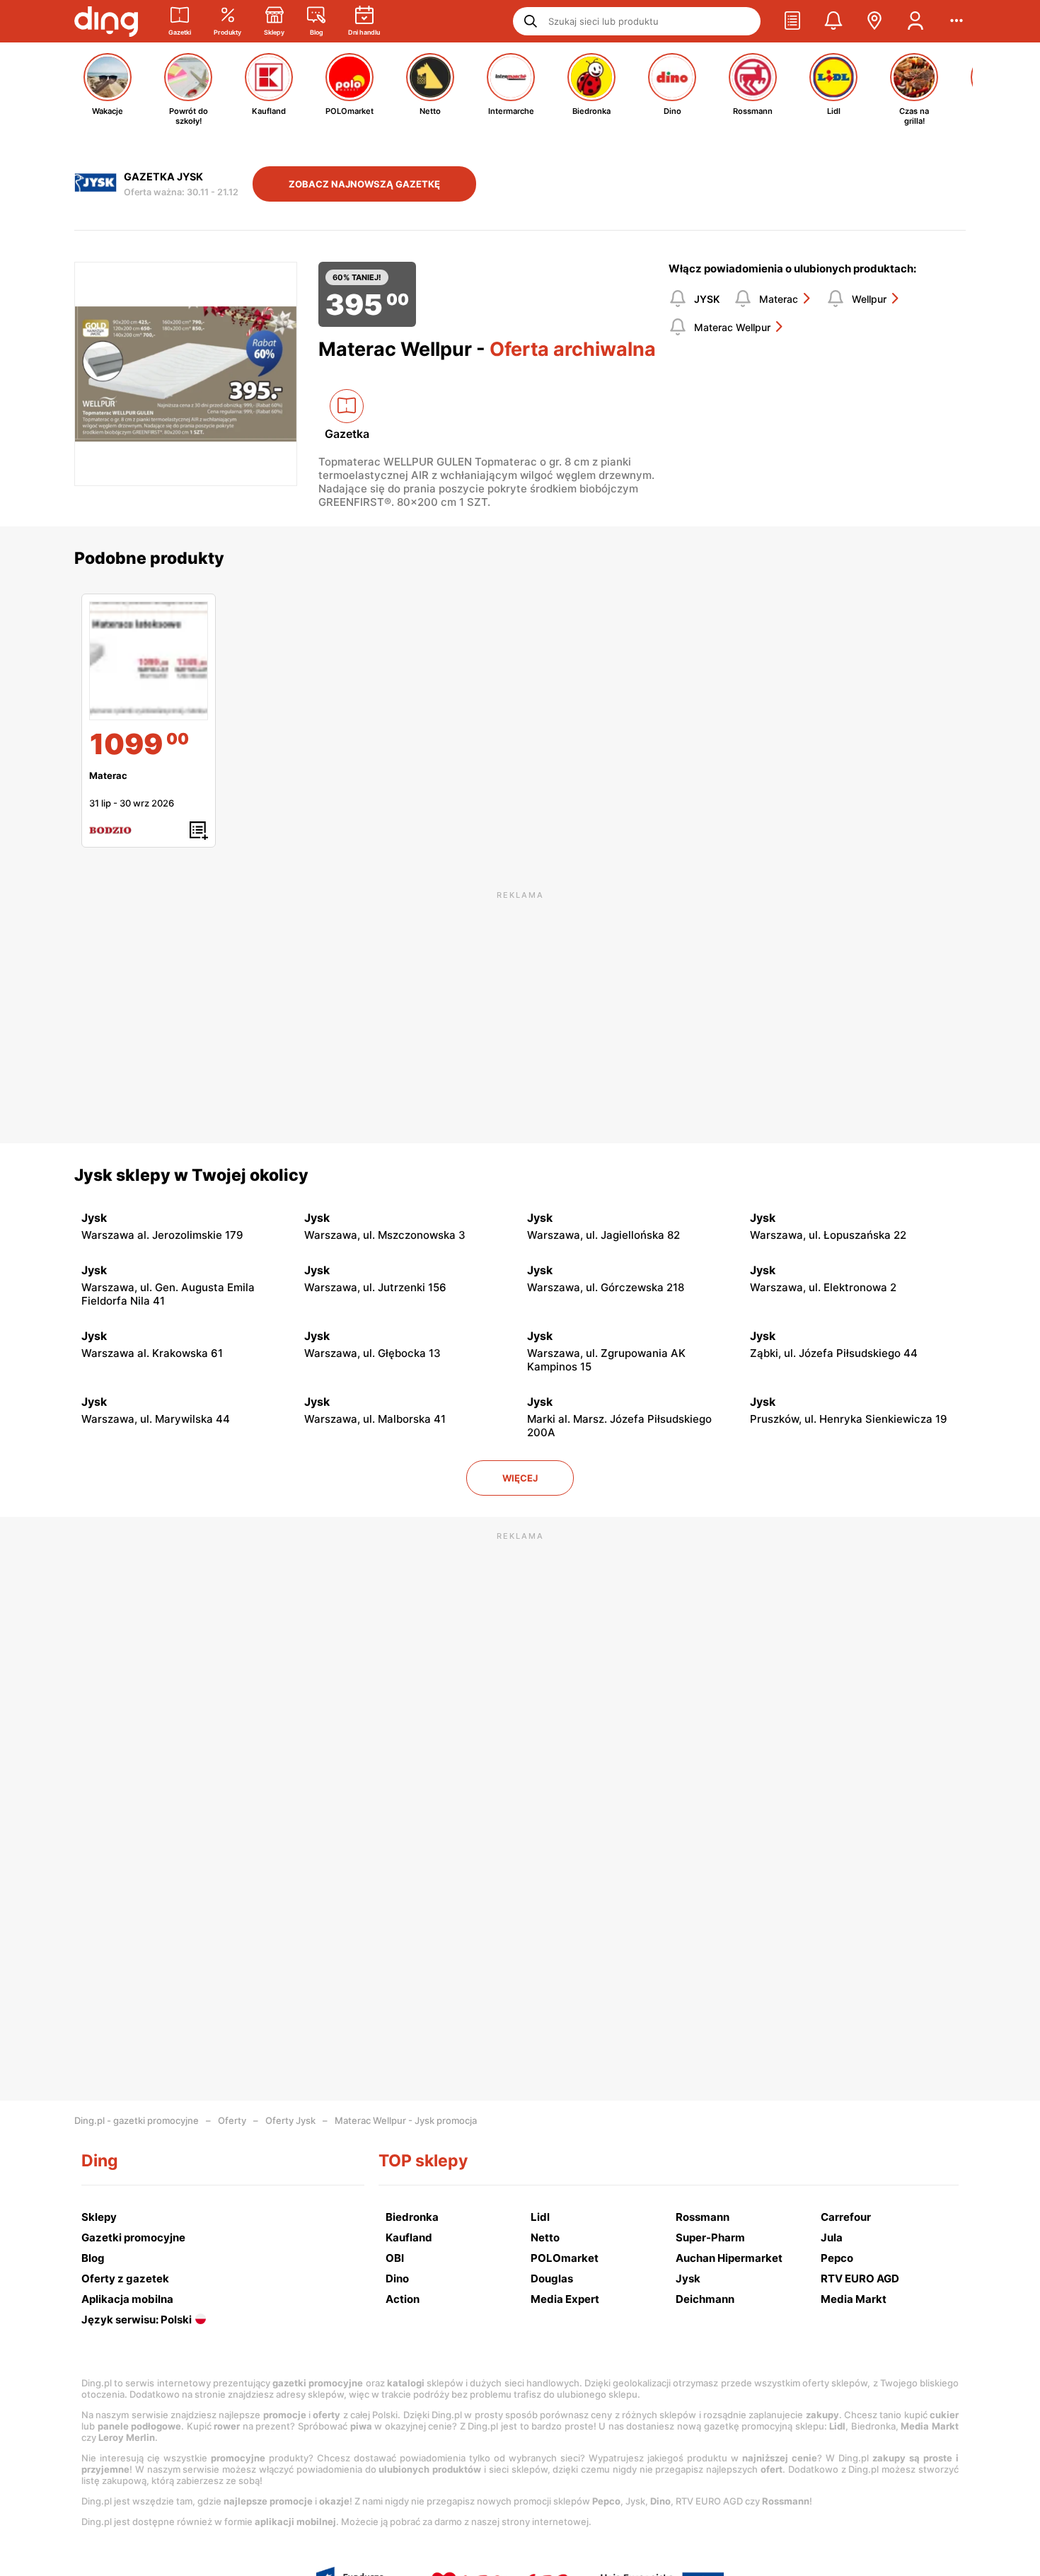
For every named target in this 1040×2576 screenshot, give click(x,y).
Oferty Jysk (290, 2120)
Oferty (232, 2120)
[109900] (149, 661)
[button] (792, 21)
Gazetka (347, 434)
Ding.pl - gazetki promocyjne (137, 2120)
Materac (779, 299)
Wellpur (869, 299)
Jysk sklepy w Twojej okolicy (191, 1175)
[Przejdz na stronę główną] (106, 21)
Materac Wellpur (732, 327)
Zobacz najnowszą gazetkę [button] (364, 184)
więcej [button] (520, 1478)
